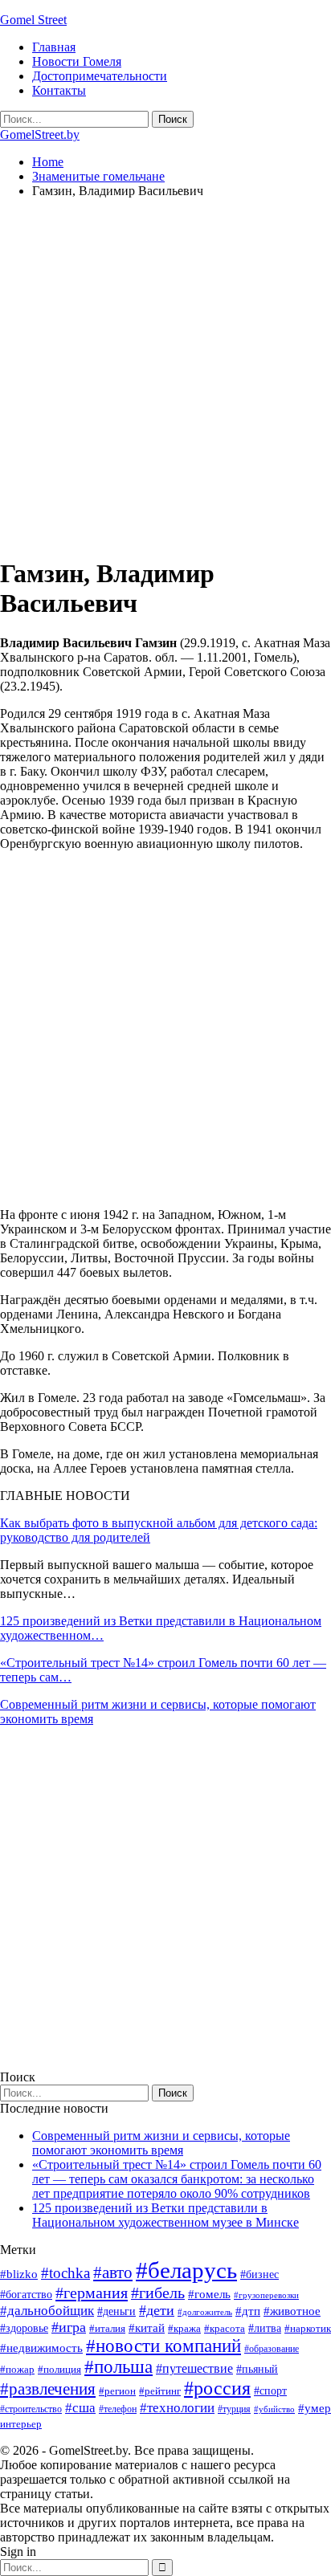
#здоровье (24, 2328)
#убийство (274, 2409)
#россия (217, 2388)
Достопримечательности (100, 76)
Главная (54, 47)
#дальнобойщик (47, 2311)
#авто (113, 2272)
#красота (225, 2328)
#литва (265, 2328)
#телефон (118, 2409)
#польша (119, 2367)
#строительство (31, 2409)
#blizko (19, 2274)
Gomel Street (33, 20)
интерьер (21, 2424)
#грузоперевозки (266, 2295)
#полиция (59, 2369)
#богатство (26, 2294)
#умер (315, 2408)
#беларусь (186, 2270)
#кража (184, 2328)
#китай (147, 2328)
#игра (69, 2327)
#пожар (17, 2369)
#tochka (65, 2273)
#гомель (209, 2294)
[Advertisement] (165, 377)
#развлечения (48, 2389)
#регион (117, 2391)
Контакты (59, 90)
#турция (234, 2409)
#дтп (248, 2311)
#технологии (177, 2408)
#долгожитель (205, 2312)
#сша (80, 2407)
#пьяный (257, 2369)
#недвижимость (41, 2348)
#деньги (116, 2311)
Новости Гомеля (77, 61)
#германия (92, 2293)
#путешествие (194, 2368)
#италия (107, 2328)
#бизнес (259, 2274)
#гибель (158, 2293)
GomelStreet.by (40, 135)
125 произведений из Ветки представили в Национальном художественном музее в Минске (165, 2215)
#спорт (270, 2391)
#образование (272, 2349)
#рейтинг (160, 2391)
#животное (292, 2311)
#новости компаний (163, 2346)
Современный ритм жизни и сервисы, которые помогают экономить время (161, 2143)
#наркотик (308, 2328)
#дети (157, 2310)
